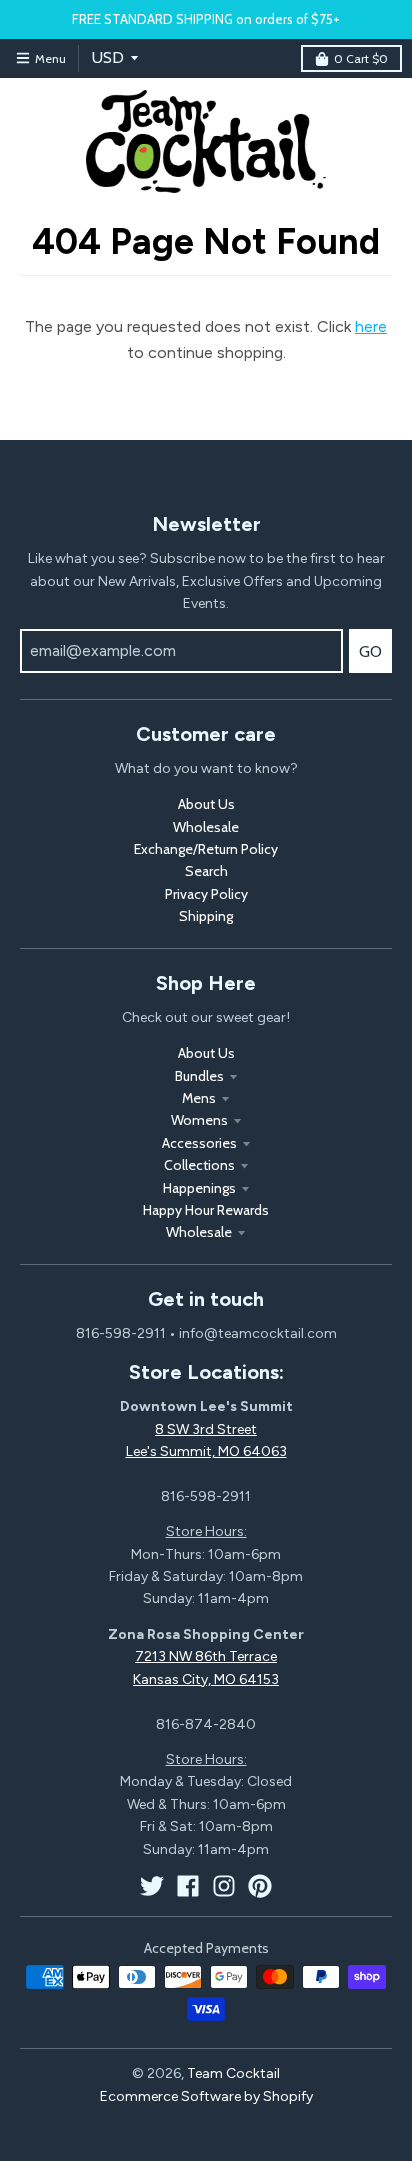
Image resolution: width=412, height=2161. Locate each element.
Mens (199, 1098)
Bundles (199, 1076)
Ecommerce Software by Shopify (206, 2096)
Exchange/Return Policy (206, 849)
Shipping (206, 916)
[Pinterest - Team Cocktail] (260, 1886)
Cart (361, 58)
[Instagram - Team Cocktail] (224, 1886)
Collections (199, 1165)
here (371, 326)
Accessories (199, 1143)
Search (206, 871)
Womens (199, 1120)
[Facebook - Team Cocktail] (188, 1886)
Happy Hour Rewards (206, 1210)
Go (370, 651)
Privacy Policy (206, 894)
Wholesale (206, 827)
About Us (206, 804)
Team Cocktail (233, 2073)
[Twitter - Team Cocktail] (152, 1886)
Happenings (199, 1188)
